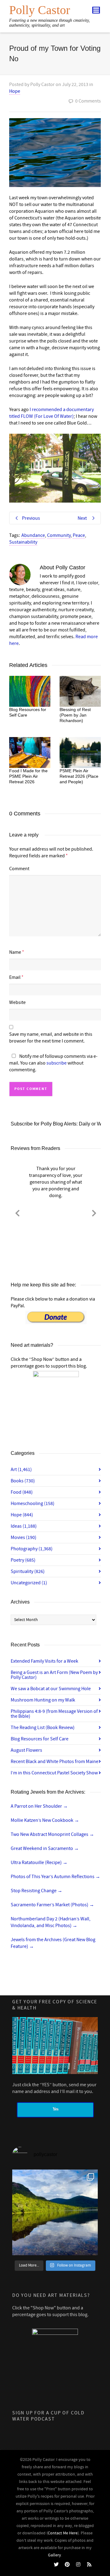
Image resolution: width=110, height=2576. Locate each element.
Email (15, 977)
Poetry (23, 1560)
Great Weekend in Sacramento (45, 1848)
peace (79, 535)
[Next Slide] (94, 1212)
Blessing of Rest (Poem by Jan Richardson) (75, 715)
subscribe (57, 1063)
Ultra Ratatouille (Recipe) (39, 1863)
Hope (15, 91)
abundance (33, 535)
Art (21, 1470)
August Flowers (26, 1750)
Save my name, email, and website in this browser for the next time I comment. (51, 1038)
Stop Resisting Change (37, 1891)
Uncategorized (29, 1583)
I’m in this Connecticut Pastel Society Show (54, 1773)
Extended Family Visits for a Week (44, 1661)
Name (15, 952)
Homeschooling (33, 1503)
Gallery (55, 2555)
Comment (19, 869)
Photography (32, 1549)
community (59, 535)
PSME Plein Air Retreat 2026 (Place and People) (79, 776)
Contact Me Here (63, 2533)
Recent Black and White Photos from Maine (55, 1762)
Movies (24, 1537)
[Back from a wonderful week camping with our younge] (55, 2212)
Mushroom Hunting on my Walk (43, 1700)
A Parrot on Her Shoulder (39, 1806)
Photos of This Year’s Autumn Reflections (55, 1877)
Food (22, 1492)
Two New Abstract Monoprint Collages (52, 1834)
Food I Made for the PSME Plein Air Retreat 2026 (28, 776)
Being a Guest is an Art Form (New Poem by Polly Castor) (54, 1675)
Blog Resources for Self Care (40, 1739)
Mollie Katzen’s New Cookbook (45, 1820)
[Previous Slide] (17, 1212)
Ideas (24, 1526)
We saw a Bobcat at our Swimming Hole (51, 1689)
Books (23, 1481)
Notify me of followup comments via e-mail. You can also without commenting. (53, 1063)
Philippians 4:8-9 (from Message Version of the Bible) (54, 1714)
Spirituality (28, 1571)
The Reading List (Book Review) (43, 1728)
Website (17, 1002)
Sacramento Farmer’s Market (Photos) (52, 1905)
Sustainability (23, 542)
